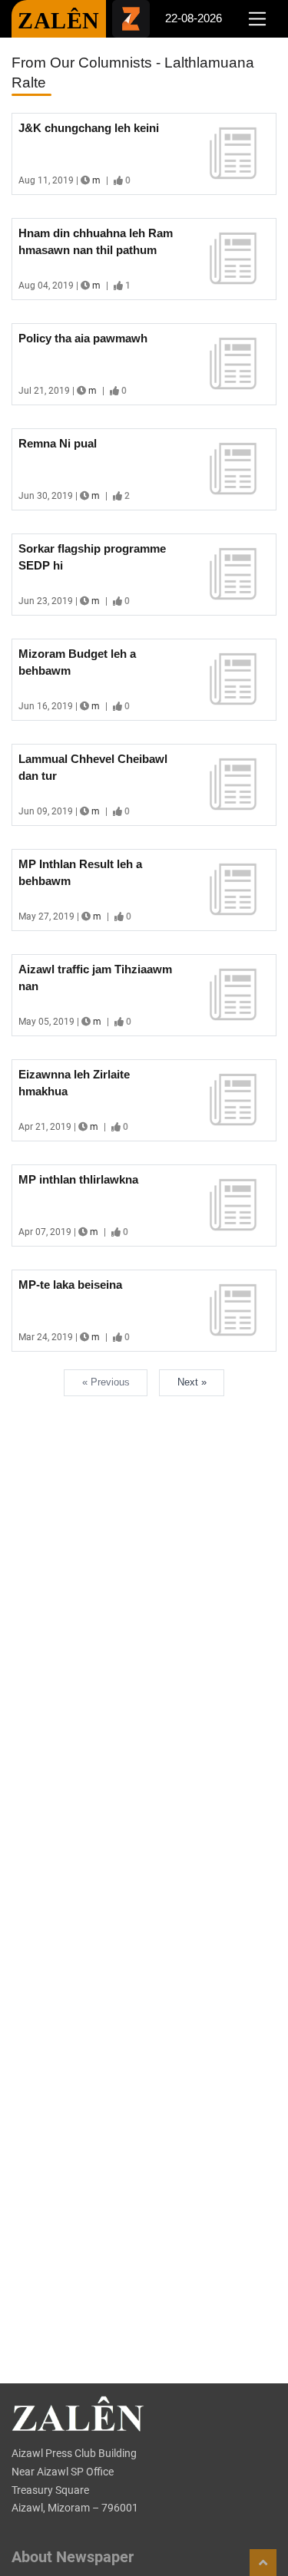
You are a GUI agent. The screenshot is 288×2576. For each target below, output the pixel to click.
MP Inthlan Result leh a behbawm (80, 873)
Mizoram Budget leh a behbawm (77, 662)
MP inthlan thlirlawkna (78, 1179)
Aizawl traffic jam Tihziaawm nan (95, 978)
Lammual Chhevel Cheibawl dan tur (93, 768)
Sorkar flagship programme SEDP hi (92, 557)
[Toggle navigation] (257, 19)
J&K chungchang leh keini (89, 128)
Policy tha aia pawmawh (83, 338)
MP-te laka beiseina (70, 1285)
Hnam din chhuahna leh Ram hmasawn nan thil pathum (96, 242)
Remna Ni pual (58, 443)
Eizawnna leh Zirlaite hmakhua (74, 1083)
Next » (192, 1382)
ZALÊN (59, 20)
